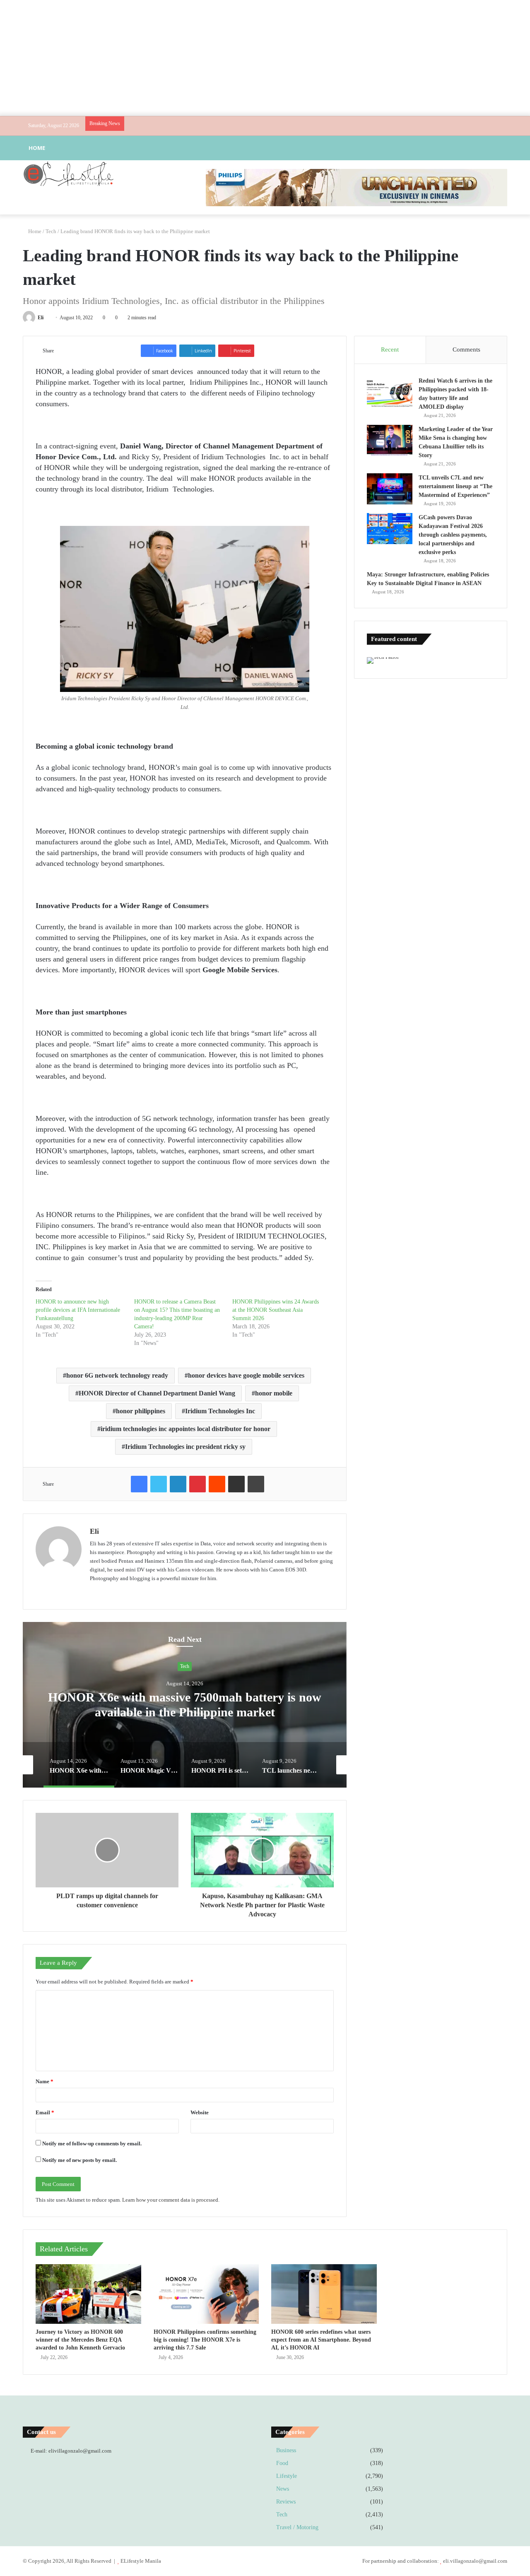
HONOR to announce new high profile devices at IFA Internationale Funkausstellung (78, 1310)
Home (37, 148)
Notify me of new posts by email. (79, 2160)
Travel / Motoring (297, 2527)
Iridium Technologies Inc (220, 1411)
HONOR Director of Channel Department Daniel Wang (157, 1393)
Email (45, 2112)
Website (200, 2112)
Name (45, 2081)
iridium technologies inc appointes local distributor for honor (185, 1429)
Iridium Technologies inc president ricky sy (185, 1447)
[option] (185, 1705)
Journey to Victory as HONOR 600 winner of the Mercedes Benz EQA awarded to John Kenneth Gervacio (80, 2340)
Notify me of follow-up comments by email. (92, 2143)
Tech (51, 231)
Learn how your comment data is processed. (171, 2200)
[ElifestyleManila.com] (68, 174)
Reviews (286, 2502)
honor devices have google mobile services (246, 1375)
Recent (390, 349)
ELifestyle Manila (141, 2561)
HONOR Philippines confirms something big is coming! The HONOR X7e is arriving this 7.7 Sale (205, 2340)
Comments (466, 349)
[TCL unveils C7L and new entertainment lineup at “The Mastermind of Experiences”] (390, 489)
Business (286, 2450)
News (283, 2489)
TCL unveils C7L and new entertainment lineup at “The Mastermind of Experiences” (455, 486)
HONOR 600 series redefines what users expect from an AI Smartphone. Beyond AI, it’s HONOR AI (321, 2340)
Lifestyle (287, 2476)
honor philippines (141, 1411)
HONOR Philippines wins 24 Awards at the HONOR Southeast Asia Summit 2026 (276, 1310)
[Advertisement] (265, 58)
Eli (41, 318)
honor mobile (274, 1393)
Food (282, 2463)
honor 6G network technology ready (117, 1375)
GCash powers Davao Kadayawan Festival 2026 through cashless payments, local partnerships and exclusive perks (453, 535)
